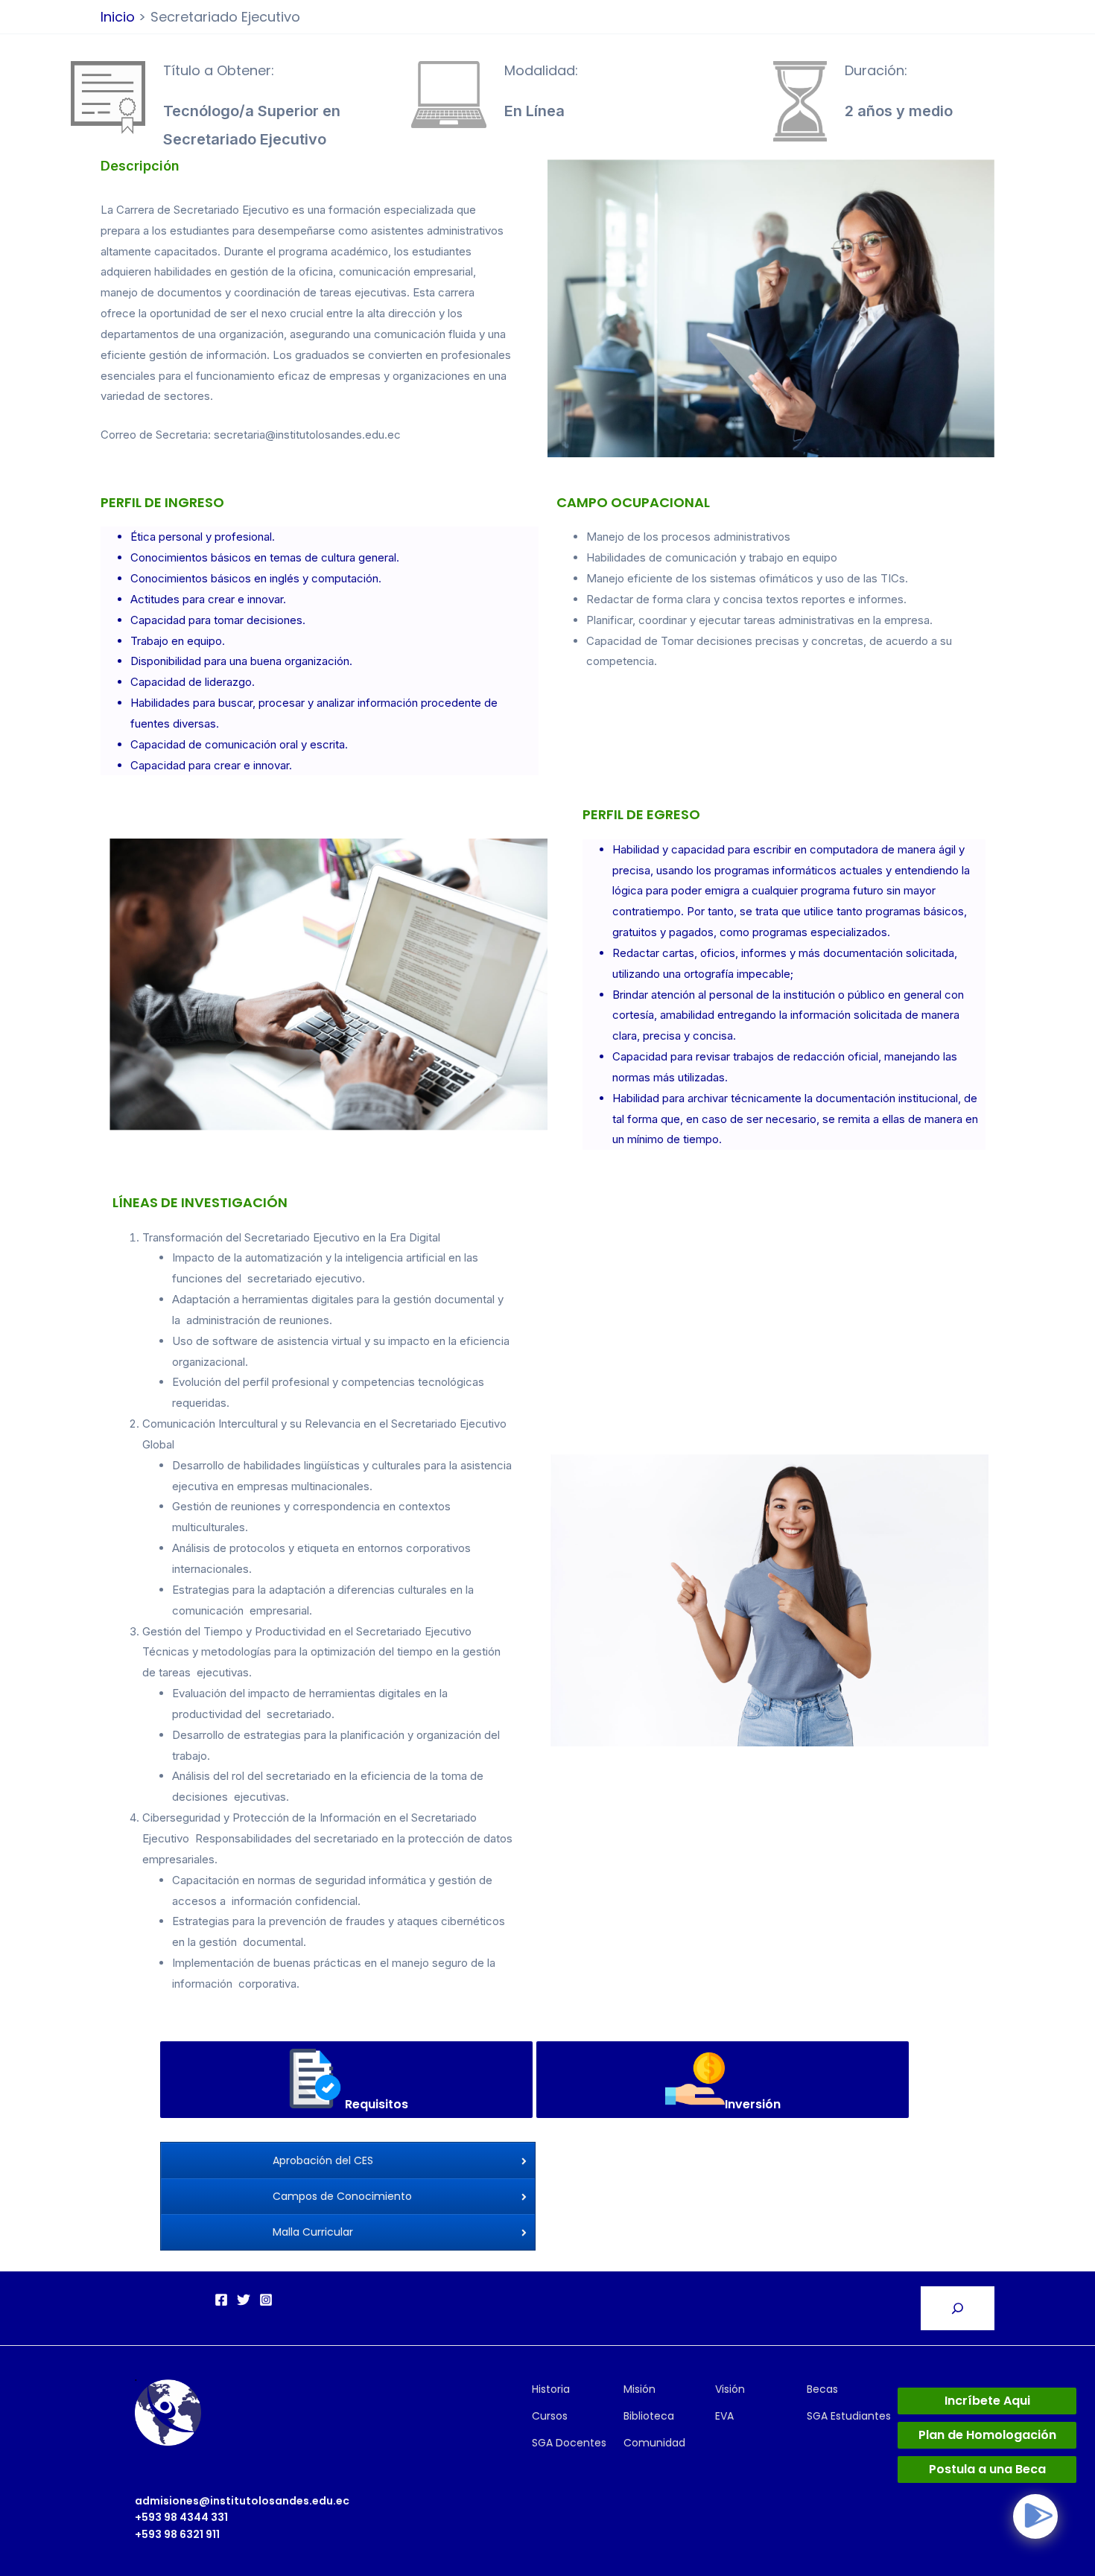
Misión (639, 2389)
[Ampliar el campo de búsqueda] (958, 2308)
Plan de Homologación (987, 2435)
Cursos (550, 2416)
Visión (730, 2389)
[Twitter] (244, 2300)
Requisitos (377, 2104)
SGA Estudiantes (849, 2416)
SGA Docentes (569, 2443)
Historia (551, 2389)
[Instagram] (266, 2300)
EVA (724, 2416)
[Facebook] (221, 2300)
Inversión (753, 2104)
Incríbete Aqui (987, 2401)
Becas (822, 2389)
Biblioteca (649, 2416)
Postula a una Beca (987, 2469)
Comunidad (654, 2443)
